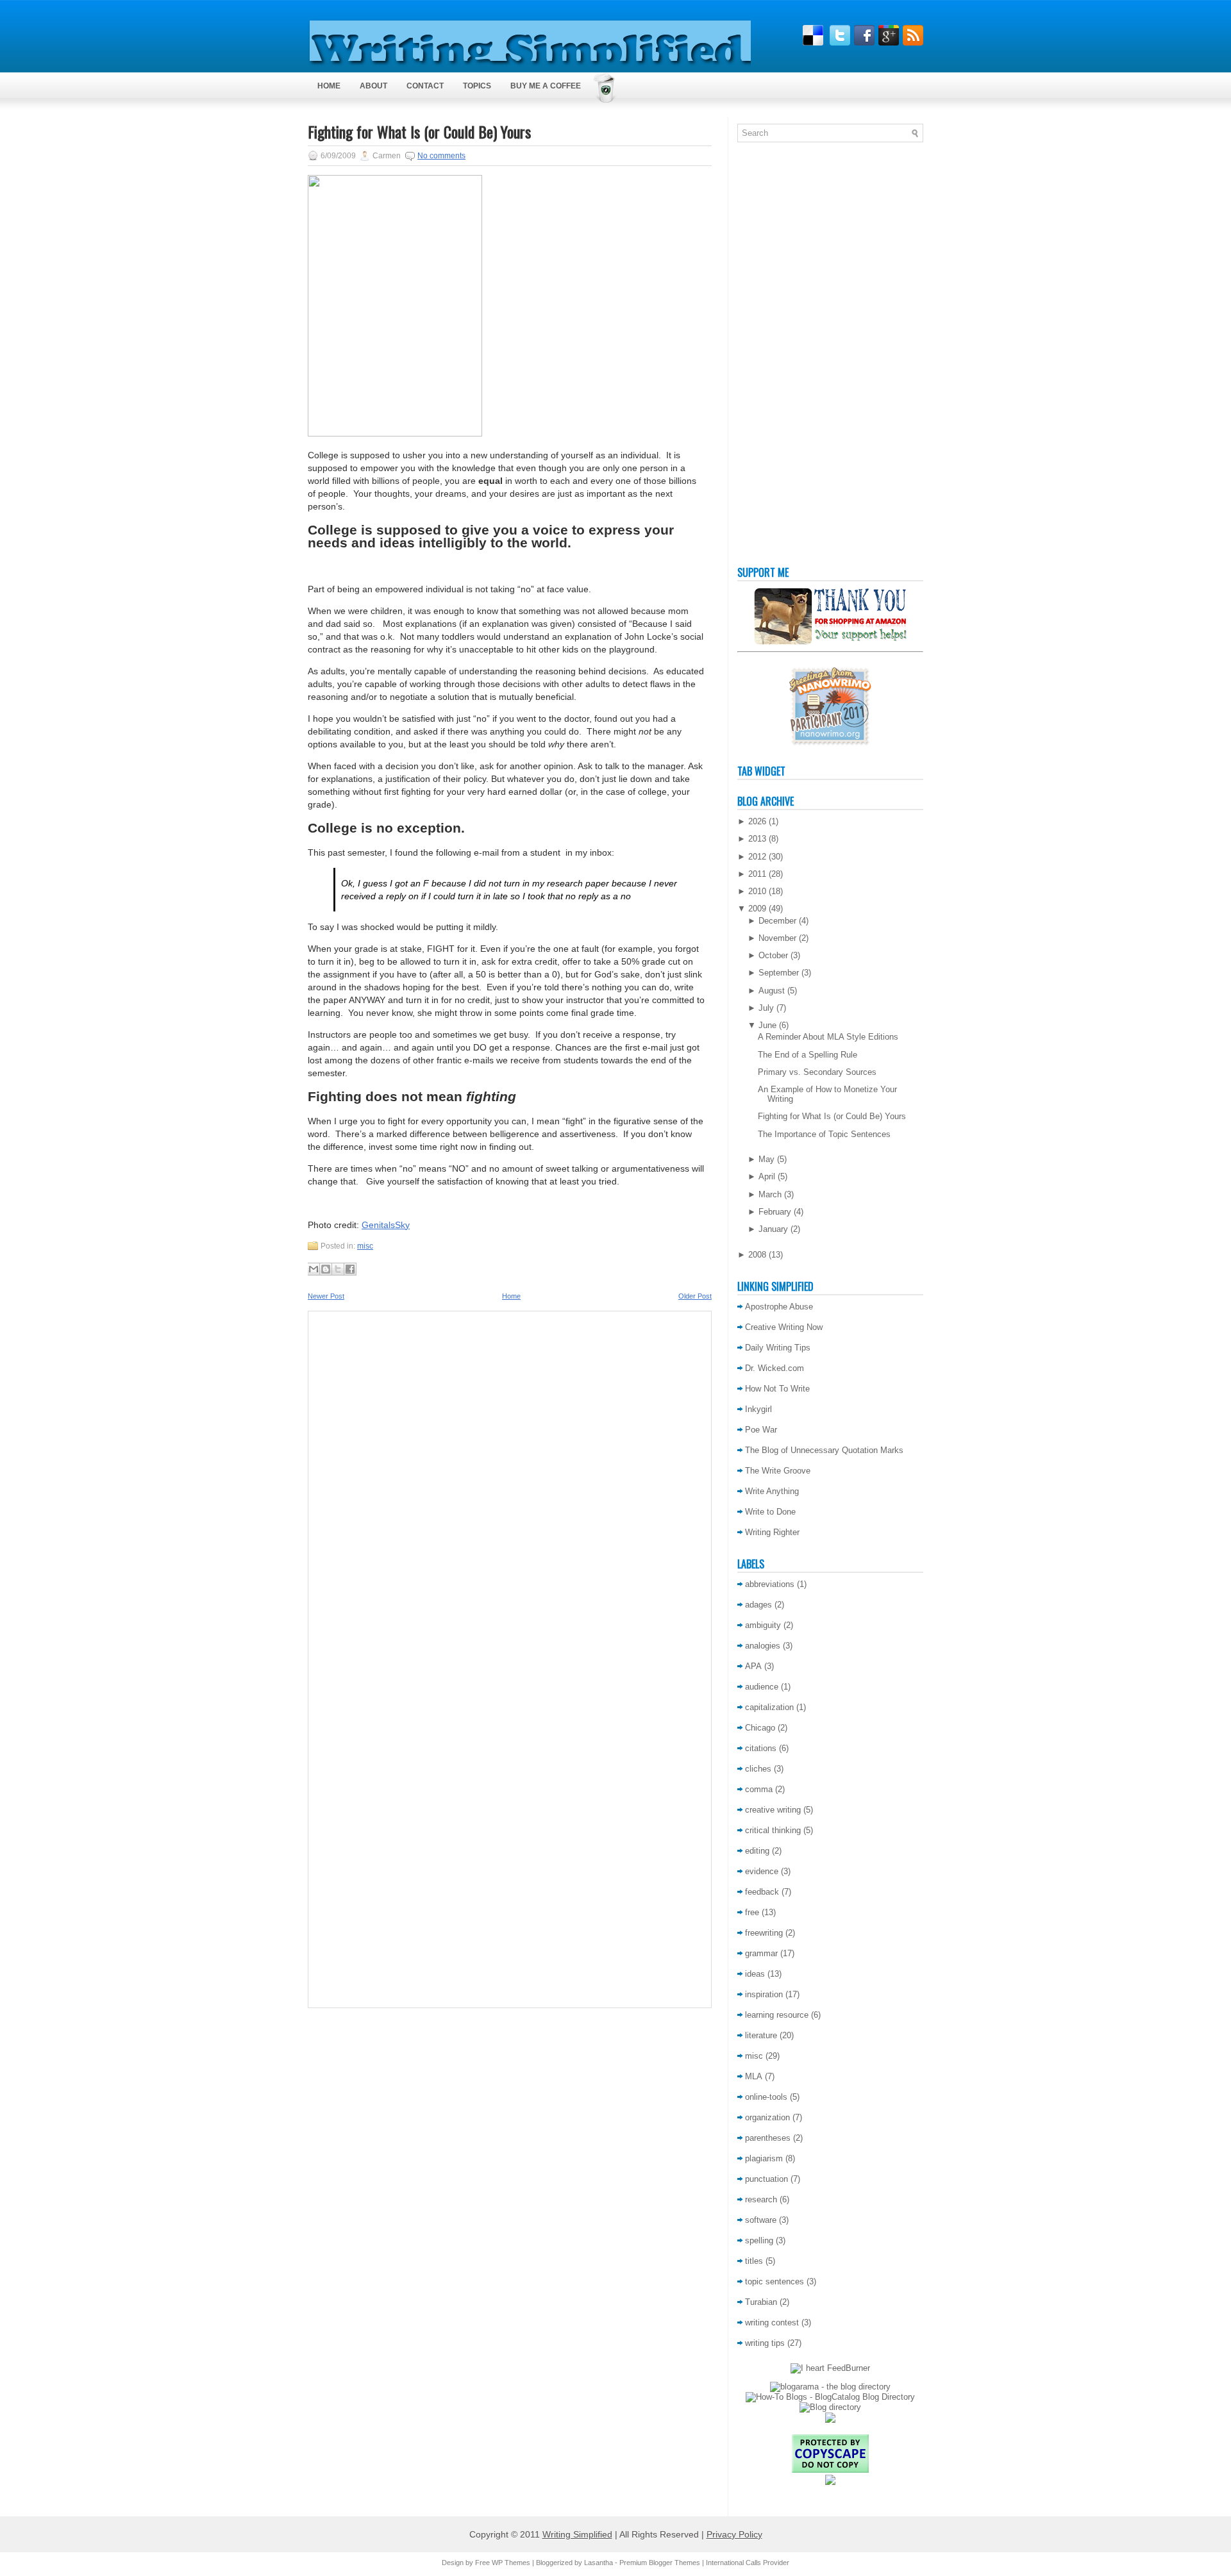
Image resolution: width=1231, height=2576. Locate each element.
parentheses (768, 2138)
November (777, 938)
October (773, 955)
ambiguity (763, 1625)
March (770, 1194)
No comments (441, 156)
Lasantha (599, 2563)
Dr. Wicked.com (775, 1368)
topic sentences (775, 2281)
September (779, 973)
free (752, 1912)
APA (753, 1666)
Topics (477, 86)
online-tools (766, 2097)
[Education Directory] (830, 2407)
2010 (757, 891)
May (766, 1159)
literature (761, 2035)
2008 (757, 1255)
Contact (425, 86)
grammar (761, 1953)
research (761, 2199)
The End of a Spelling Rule (808, 1055)
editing (757, 1851)
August (772, 991)
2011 (757, 874)
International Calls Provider (748, 2563)
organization (767, 2117)
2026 (757, 821)
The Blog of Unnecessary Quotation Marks (824, 1450)
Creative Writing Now (784, 1327)
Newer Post (326, 1296)
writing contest (772, 2323)
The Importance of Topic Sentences (824, 1134)
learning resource (777, 2015)
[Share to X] (338, 1269)
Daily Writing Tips (778, 1348)
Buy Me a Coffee (546, 86)
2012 (757, 857)
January (773, 1229)
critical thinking (773, 1830)
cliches (758, 1769)
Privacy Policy (734, 2534)
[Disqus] (510, 1488)
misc (365, 1246)
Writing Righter (772, 1532)
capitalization (769, 1707)
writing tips (765, 2343)
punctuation (766, 2179)
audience (762, 1687)
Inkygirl (758, 1409)
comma (759, 1789)
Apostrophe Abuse (779, 1307)
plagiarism (764, 2158)
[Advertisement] (789, 357)
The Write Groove (778, 1471)
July (766, 1008)
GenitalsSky (386, 1225)
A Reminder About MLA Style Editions (828, 1037)
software (761, 2220)
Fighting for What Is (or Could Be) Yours (419, 131)
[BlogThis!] (326, 1269)
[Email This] (314, 1269)
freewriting (764, 1933)
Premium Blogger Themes (660, 2563)
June (767, 1025)
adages (758, 1605)
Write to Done (770, 1512)
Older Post (695, 1296)
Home (329, 86)
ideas (755, 1974)
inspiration (764, 1994)
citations (761, 1748)
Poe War (761, 1430)
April (767, 1176)
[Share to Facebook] (350, 1269)
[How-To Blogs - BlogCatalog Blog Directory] (830, 2397)
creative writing (773, 1810)
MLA (754, 2076)
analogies (763, 1646)
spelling (759, 2240)
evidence (762, 1871)
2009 (757, 909)
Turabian (761, 2302)
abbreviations (770, 1584)
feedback (762, 1892)
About (373, 86)
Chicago (760, 1728)
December (777, 921)
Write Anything (772, 1491)
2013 (757, 839)
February (775, 1212)
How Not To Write (777, 1389)
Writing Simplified (577, 2534)
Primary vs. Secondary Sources (817, 1072)
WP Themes (511, 2563)
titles (754, 2261)
